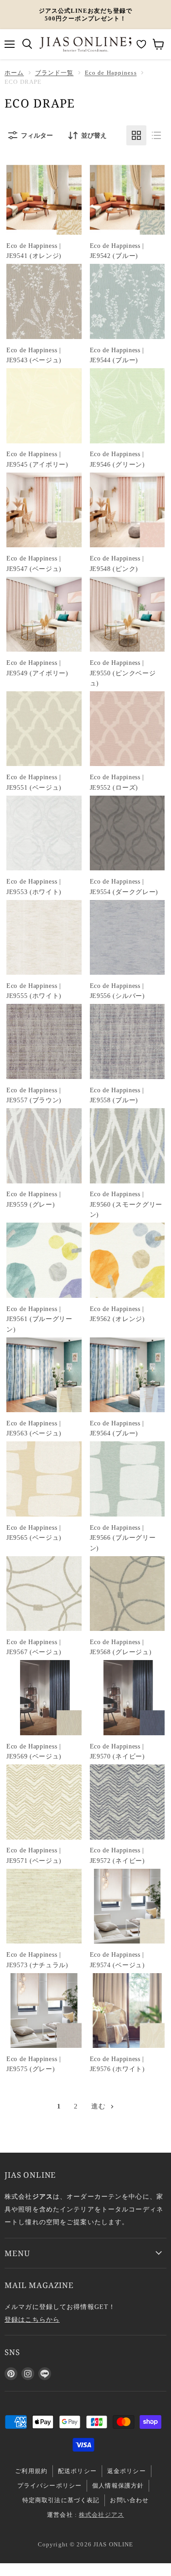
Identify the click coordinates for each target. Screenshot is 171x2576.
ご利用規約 (31, 2471)
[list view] (156, 135)
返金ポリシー (127, 2471)
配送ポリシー (77, 2471)
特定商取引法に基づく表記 (61, 2500)
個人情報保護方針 (118, 2486)
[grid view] (136, 135)
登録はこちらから (32, 2319)
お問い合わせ (129, 2500)
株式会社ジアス (101, 2515)
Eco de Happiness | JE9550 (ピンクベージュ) (123, 673)
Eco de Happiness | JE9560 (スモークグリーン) (126, 1204)
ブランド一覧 (54, 73)
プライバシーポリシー (49, 2486)
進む (100, 2106)
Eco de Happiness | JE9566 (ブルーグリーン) (123, 1538)
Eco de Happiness (111, 73)
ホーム (14, 73)
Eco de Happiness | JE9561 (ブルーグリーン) (39, 1319)
